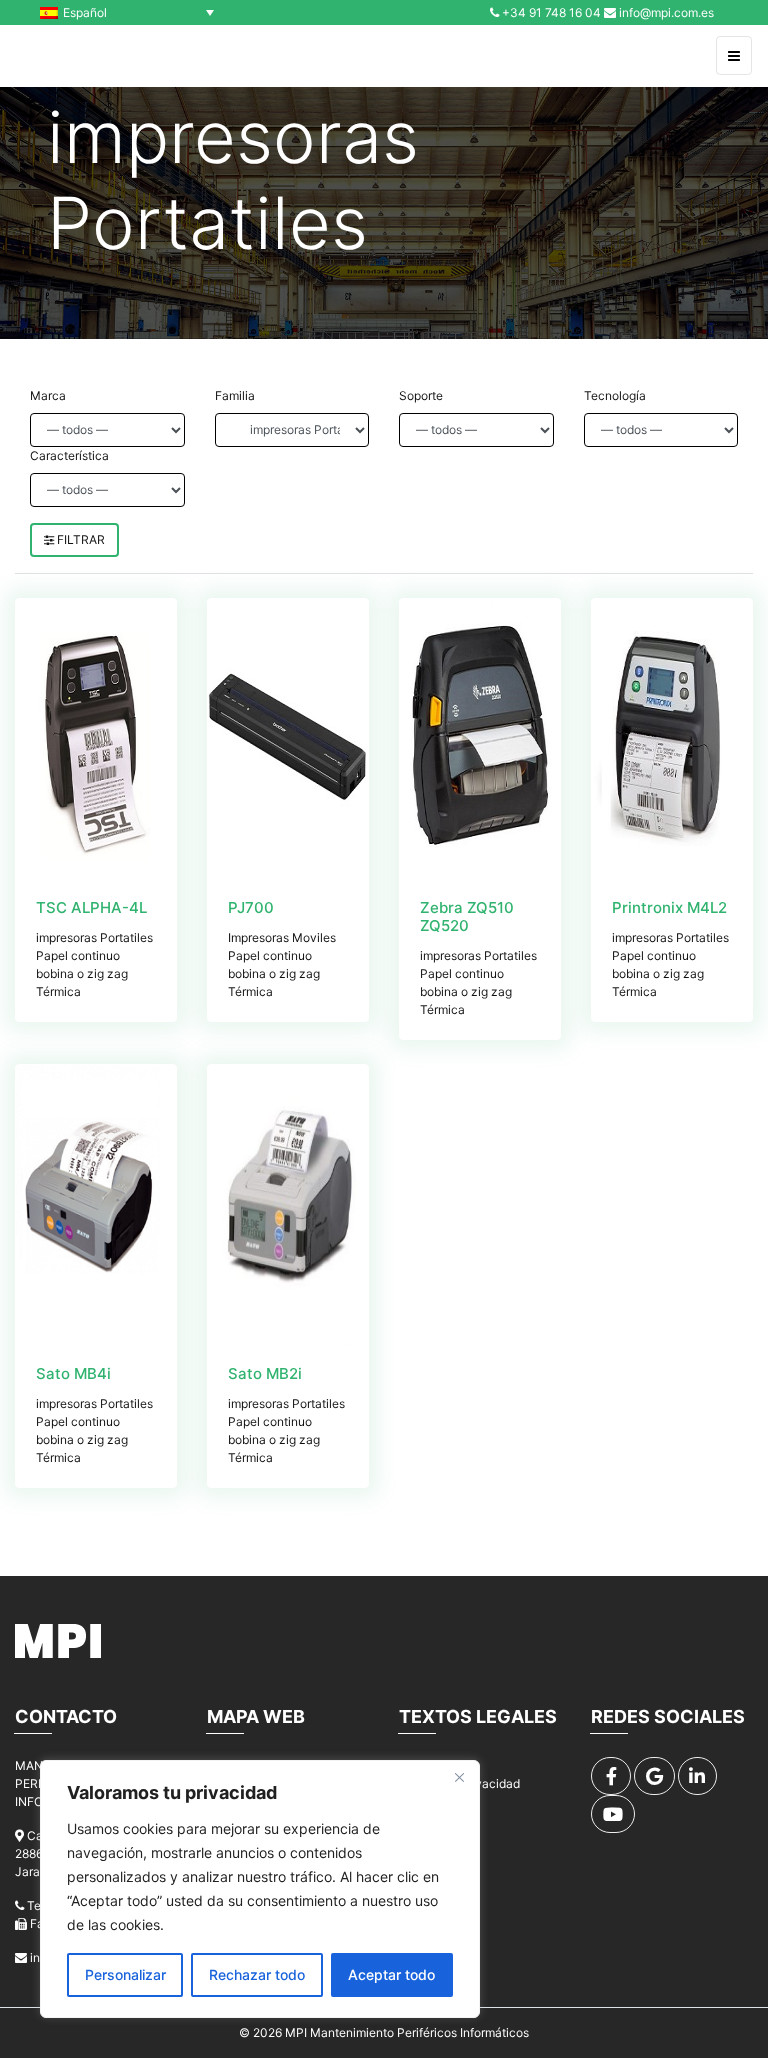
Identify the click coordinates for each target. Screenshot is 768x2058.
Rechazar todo (257, 1974)
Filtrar (79, 539)
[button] (132, 12)
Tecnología (615, 395)
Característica (69, 455)
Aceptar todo (391, 1974)
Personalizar (125, 1974)
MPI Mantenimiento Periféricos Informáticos (407, 2032)
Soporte (421, 395)
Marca (48, 395)
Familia (235, 395)
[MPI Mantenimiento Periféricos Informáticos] (59, 56)
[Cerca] (459, 1777)
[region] (260, 1889)
